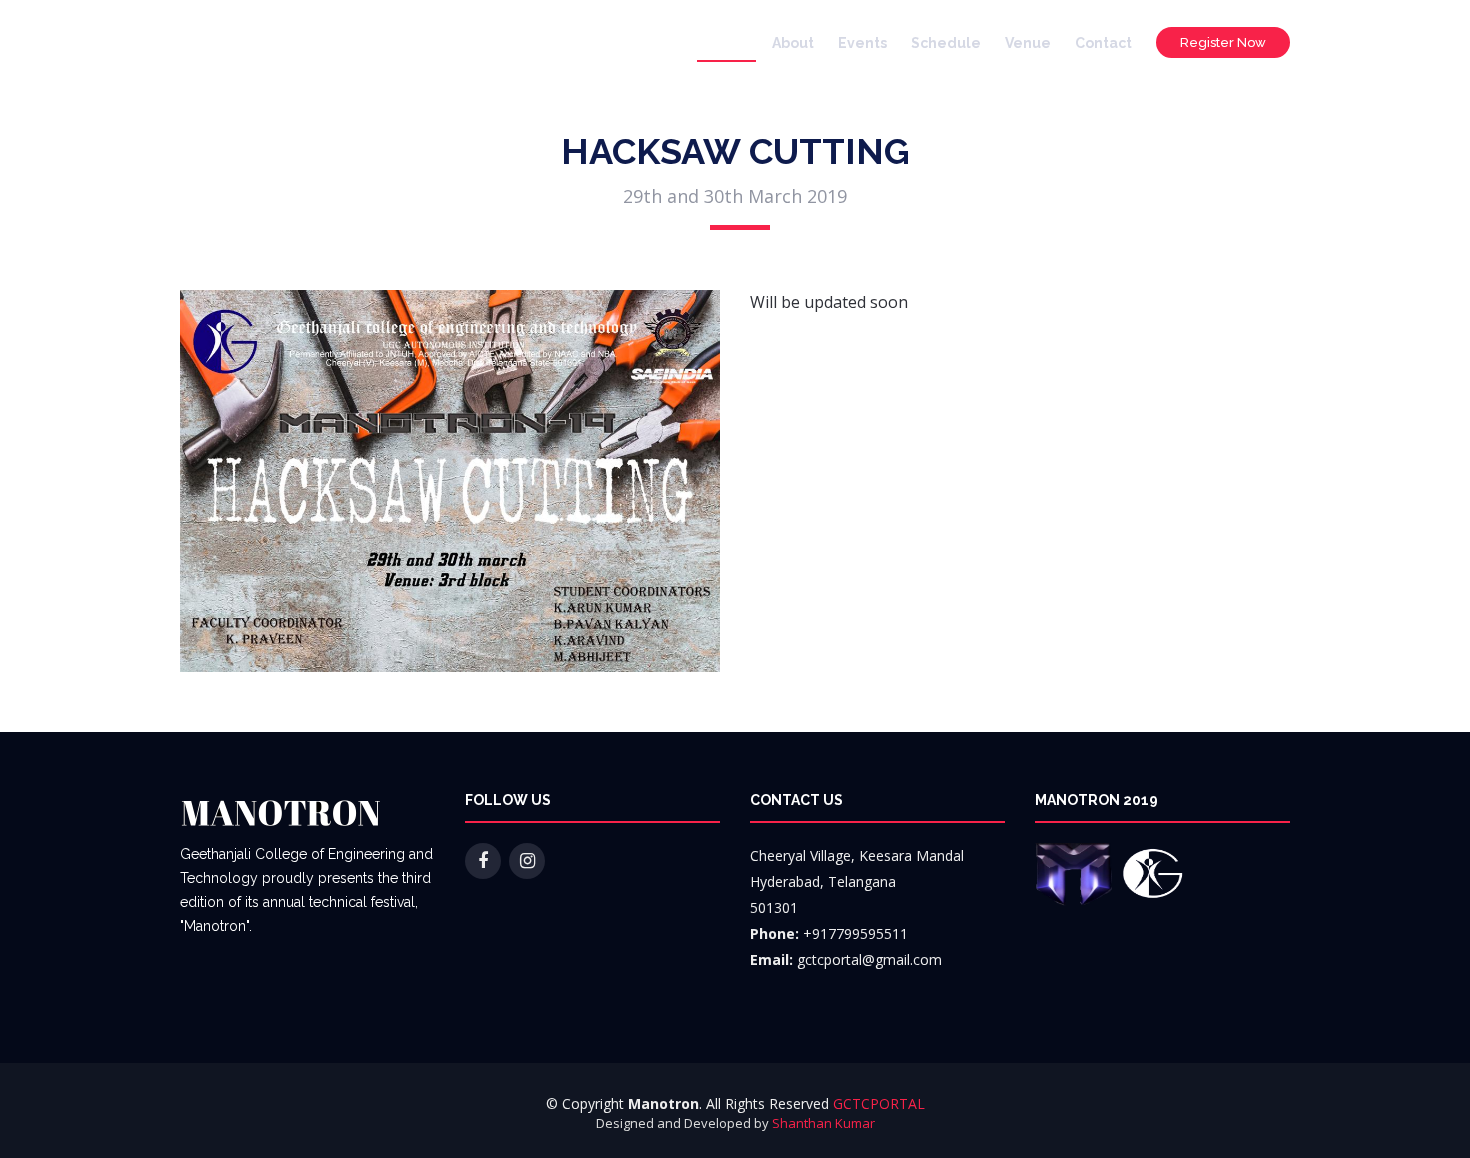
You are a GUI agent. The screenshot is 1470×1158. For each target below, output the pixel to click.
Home (726, 43)
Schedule (946, 43)
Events (862, 43)
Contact (1103, 43)
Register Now (1223, 42)
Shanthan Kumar (823, 1123)
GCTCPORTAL (879, 1103)
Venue (1028, 43)
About (793, 43)
